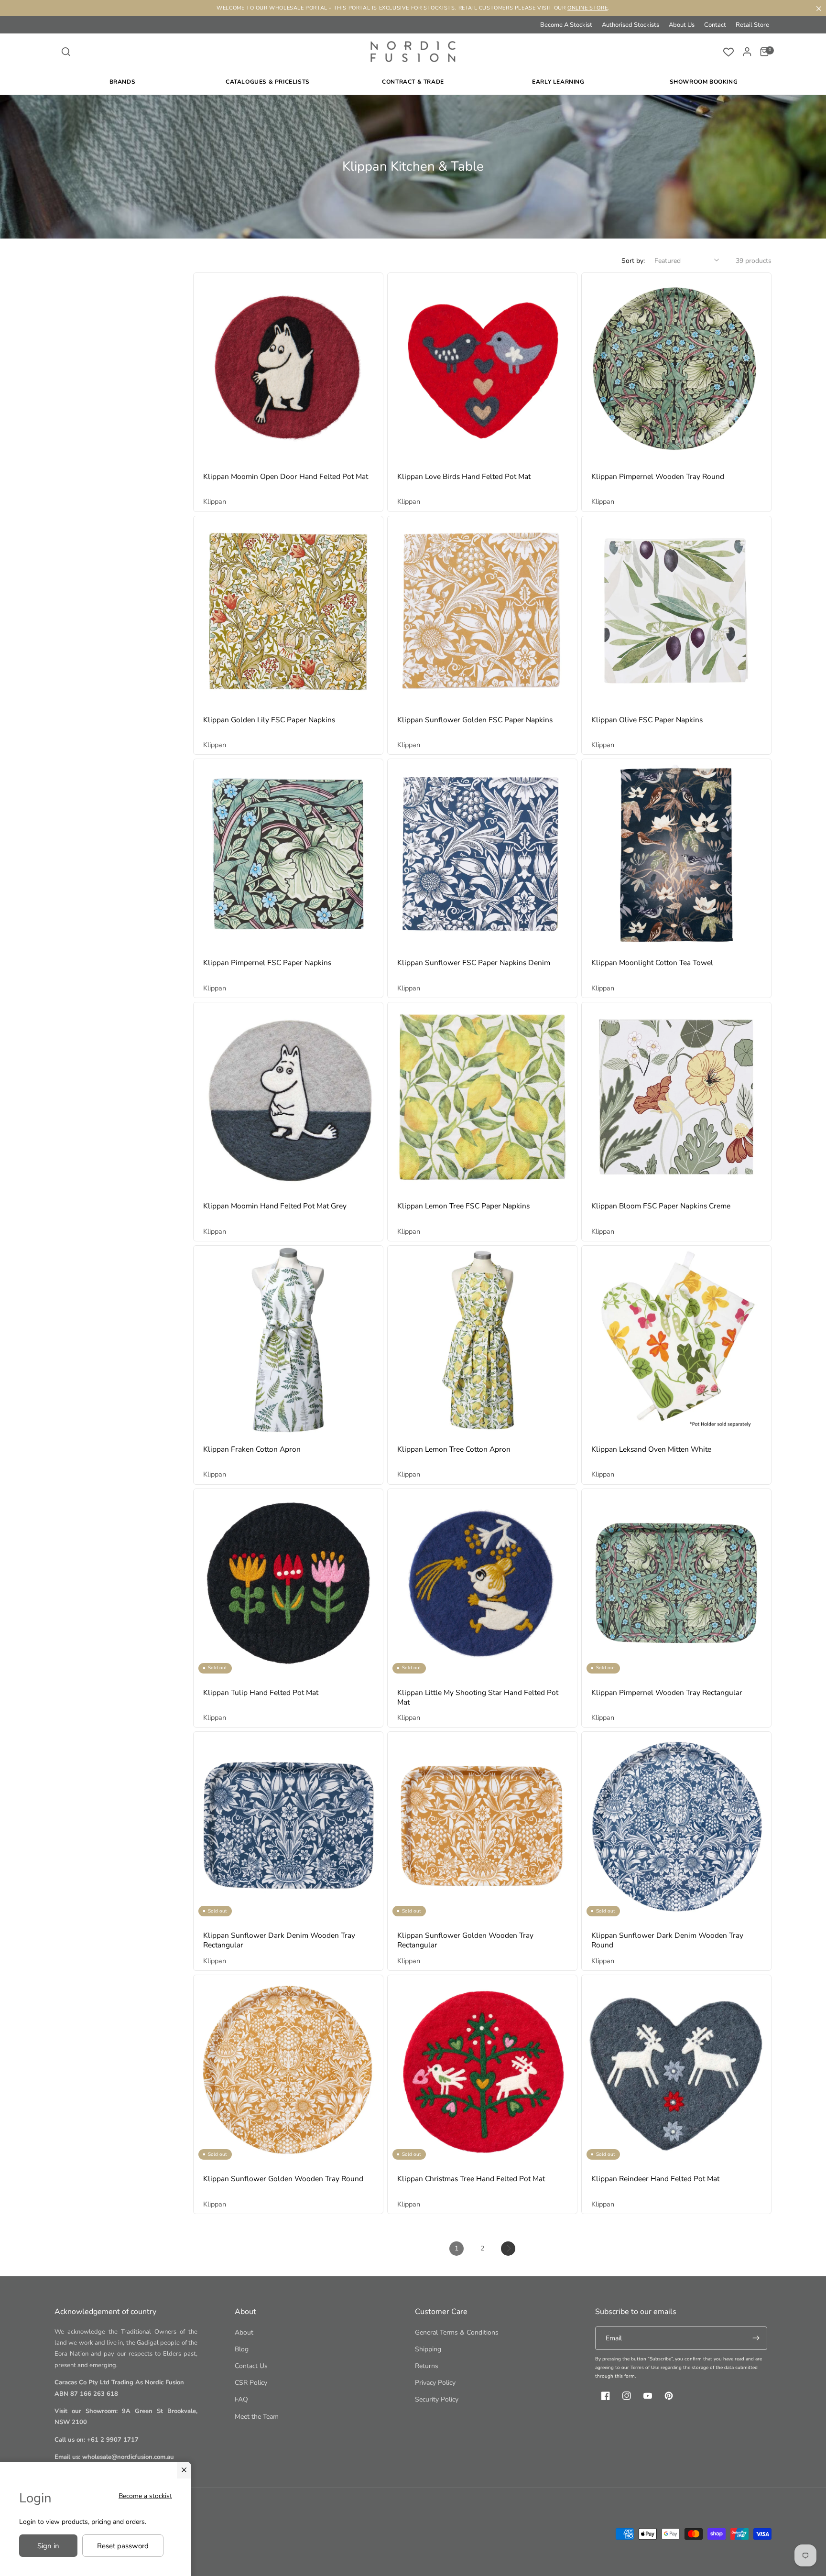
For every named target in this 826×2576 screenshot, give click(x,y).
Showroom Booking (704, 82)
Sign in (48, 2546)
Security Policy (437, 2399)
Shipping (428, 2349)
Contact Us (251, 2366)
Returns (427, 2366)
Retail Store (752, 25)
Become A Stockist (566, 25)
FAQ (241, 2399)
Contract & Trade (413, 82)
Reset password (123, 2546)
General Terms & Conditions (457, 2332)
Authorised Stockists (630, 25)
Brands (123, 82)
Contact (715, 25)
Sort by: (633, 261)
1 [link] (456, 2248)
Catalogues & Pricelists (268, 82)
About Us (682, 25)
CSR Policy (251, 2383)
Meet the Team (257, 2417)
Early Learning (558, 82)
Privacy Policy (435, 2383)
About (244, 2332)
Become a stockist (145, 2496)
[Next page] (508, 2249)
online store (587, 8)
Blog (242, 2349)
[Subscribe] (756, 2338)
